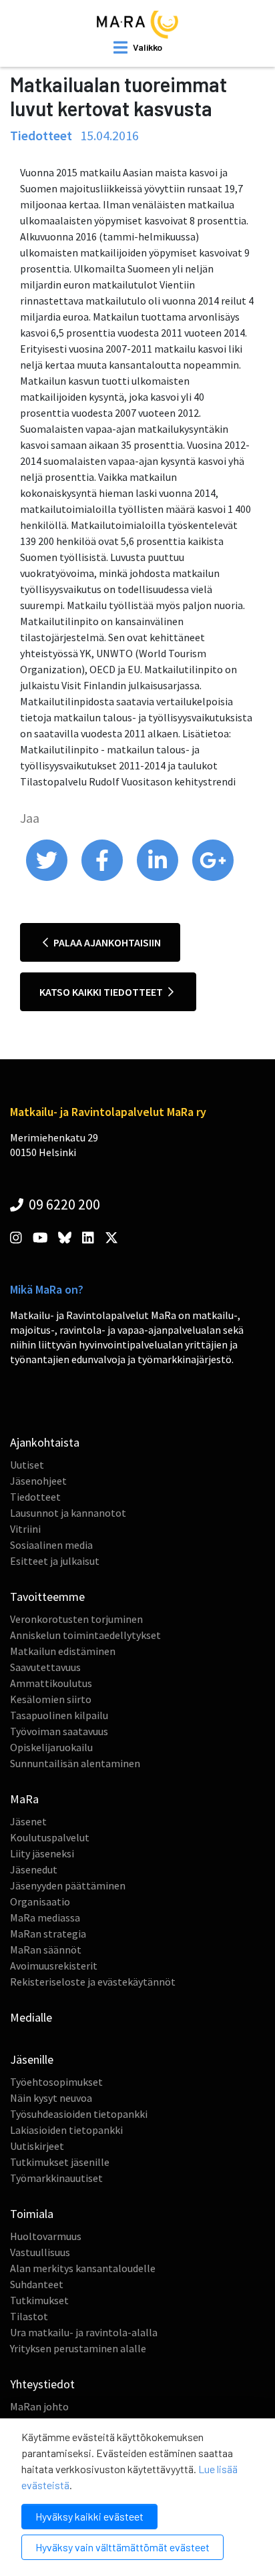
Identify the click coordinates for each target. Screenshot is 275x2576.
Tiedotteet (35, 1497)
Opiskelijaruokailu (51, 1747)
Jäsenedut (34, 1869)
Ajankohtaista (45, 1442)
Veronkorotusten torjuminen (76, 1619)
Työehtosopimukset (56, 2082)
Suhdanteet (37, 2284)
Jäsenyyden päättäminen (68, 1885)
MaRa (24, 1799)
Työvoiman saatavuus (59, 1731)
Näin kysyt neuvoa (51, 2098)
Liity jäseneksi (42, 1853)
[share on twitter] (48, 878)
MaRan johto (39, 2406)
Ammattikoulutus (51, 1683)
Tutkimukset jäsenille (60, 2162)
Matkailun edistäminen (63, 1651)
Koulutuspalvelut (50, 1837)
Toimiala (32, 2214)
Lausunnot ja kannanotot (68, 1513)
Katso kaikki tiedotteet (102, 992)
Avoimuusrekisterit (54, 1966)
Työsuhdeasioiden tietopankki (79, 2114)
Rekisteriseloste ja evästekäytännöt (93, 1982)
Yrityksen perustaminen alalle (78, 2348)
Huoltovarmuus (46, 2236)
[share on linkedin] (159, 878)
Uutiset (27, 1465)
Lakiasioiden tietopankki (66, 2130)
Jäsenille (32, 2059)
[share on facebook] (103, 878)
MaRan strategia (48, 1934)
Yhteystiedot (42, 2384)
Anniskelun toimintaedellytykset (85, 1635)
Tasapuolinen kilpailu (59, 1715)
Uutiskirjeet (37, 2146)
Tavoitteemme (47, 1597)
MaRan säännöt (46, 1950)
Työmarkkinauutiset (56, 2178)
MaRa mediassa (45, 1917)
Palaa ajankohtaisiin (106, 942)
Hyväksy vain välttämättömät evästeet (122, 2547)
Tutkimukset (39, 2300)
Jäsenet (28, 1821)
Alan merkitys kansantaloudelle (83, 2268)
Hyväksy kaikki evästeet (89, 2516)
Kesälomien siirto (51, 1699)
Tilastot (29, 2316)
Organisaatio (40, 1901)
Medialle (31, 2017)
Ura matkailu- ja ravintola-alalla (84, 2332)
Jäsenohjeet (38, 1481)
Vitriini (25, 1529)
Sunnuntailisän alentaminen (75, 1763)
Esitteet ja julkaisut (55, 1561)
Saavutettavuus (45, 1667)
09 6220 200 (63, 1204)
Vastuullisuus (40, 2252)
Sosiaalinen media (51, 1545)
